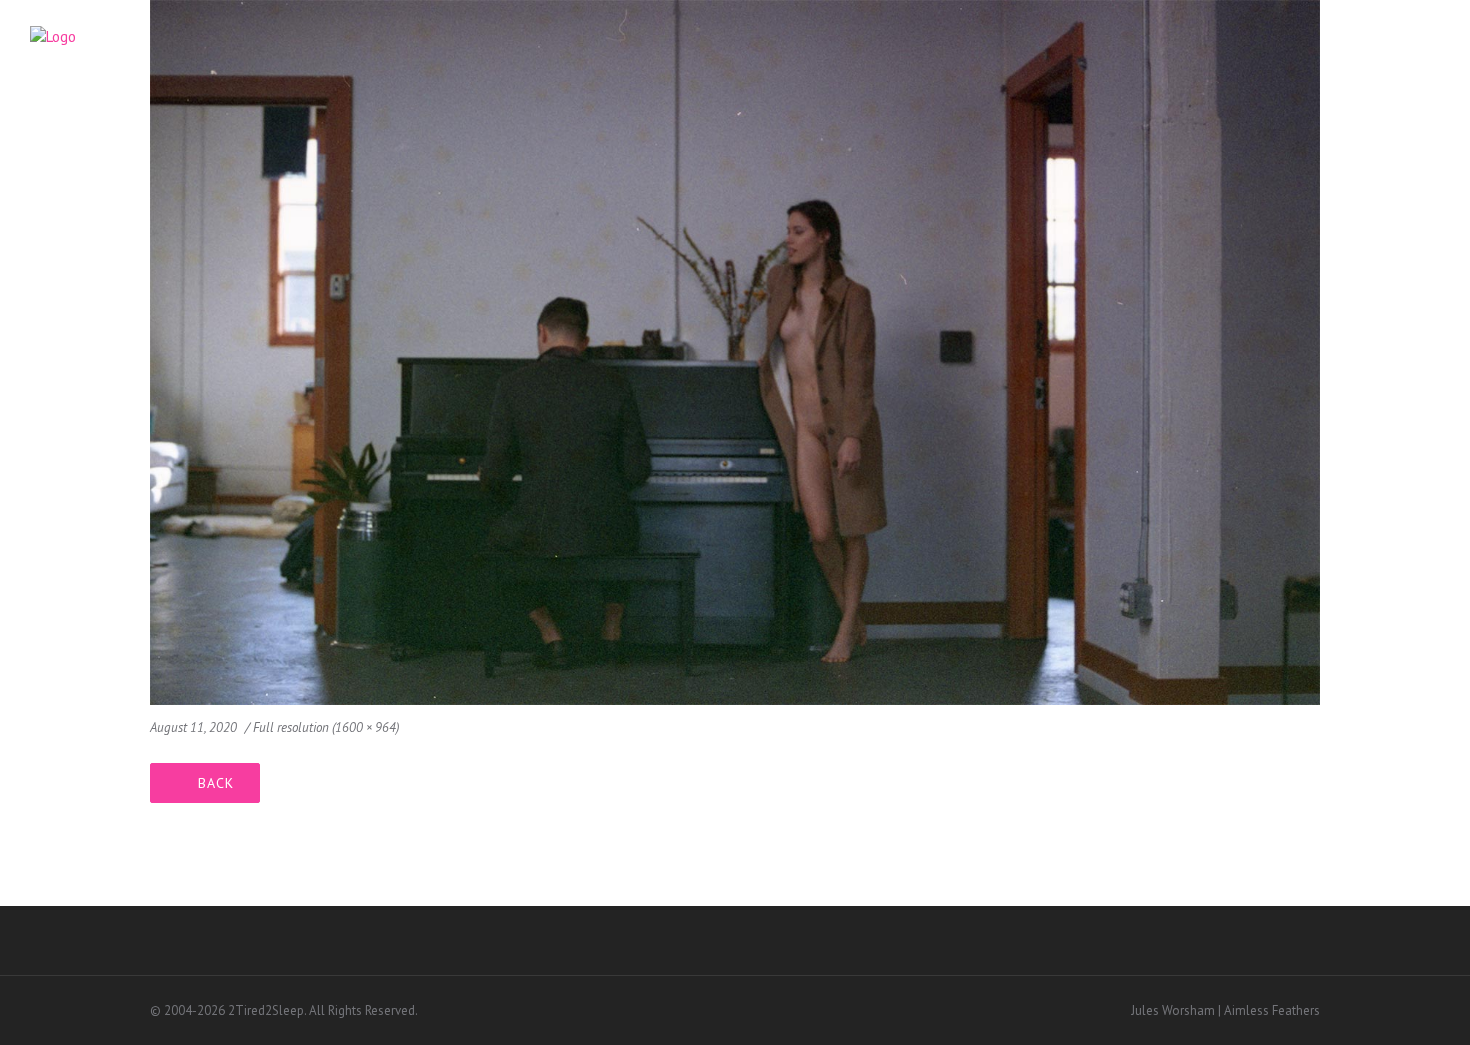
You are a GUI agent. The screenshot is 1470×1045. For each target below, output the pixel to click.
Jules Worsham (1173, 1010)
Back (216, 783)
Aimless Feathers (1272, 1010)
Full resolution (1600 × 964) (326, 727)
